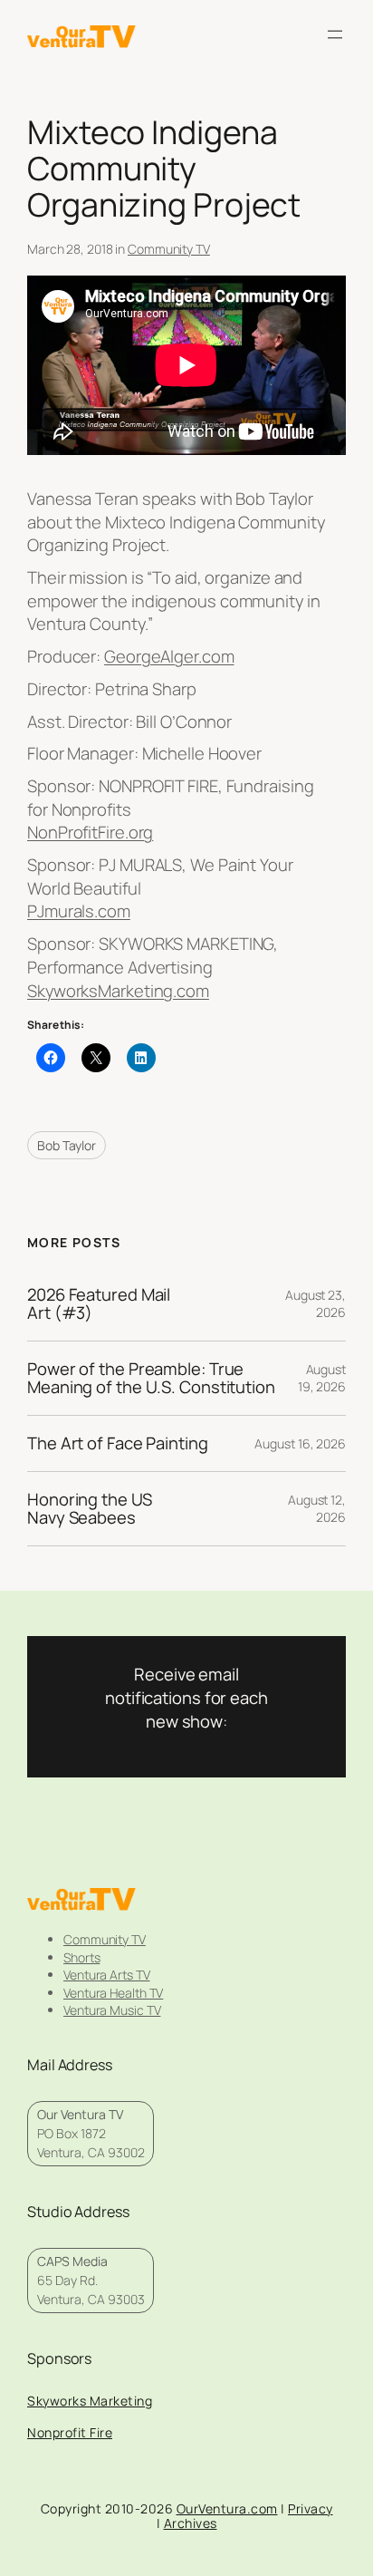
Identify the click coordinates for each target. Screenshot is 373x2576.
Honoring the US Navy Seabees (90, 1509)
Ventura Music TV (112, 2010)
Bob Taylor (67, 1145)
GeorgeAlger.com (169, 656)
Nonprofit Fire (70, 2432)
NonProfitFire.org (90, 832)
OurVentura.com (227, 2508)
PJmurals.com (79, 911)
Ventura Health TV (113, 1993)
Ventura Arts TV (107, 1975)
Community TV (169, 249)
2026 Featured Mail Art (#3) (99, 1304)
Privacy (311, 2508)
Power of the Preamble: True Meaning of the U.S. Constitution (151, 1378)
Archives (191, 2523)
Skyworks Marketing (90, 2401)
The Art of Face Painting (118, 1443)
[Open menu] (335, 34)
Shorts (81, 1957)
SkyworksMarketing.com (118, 991)
